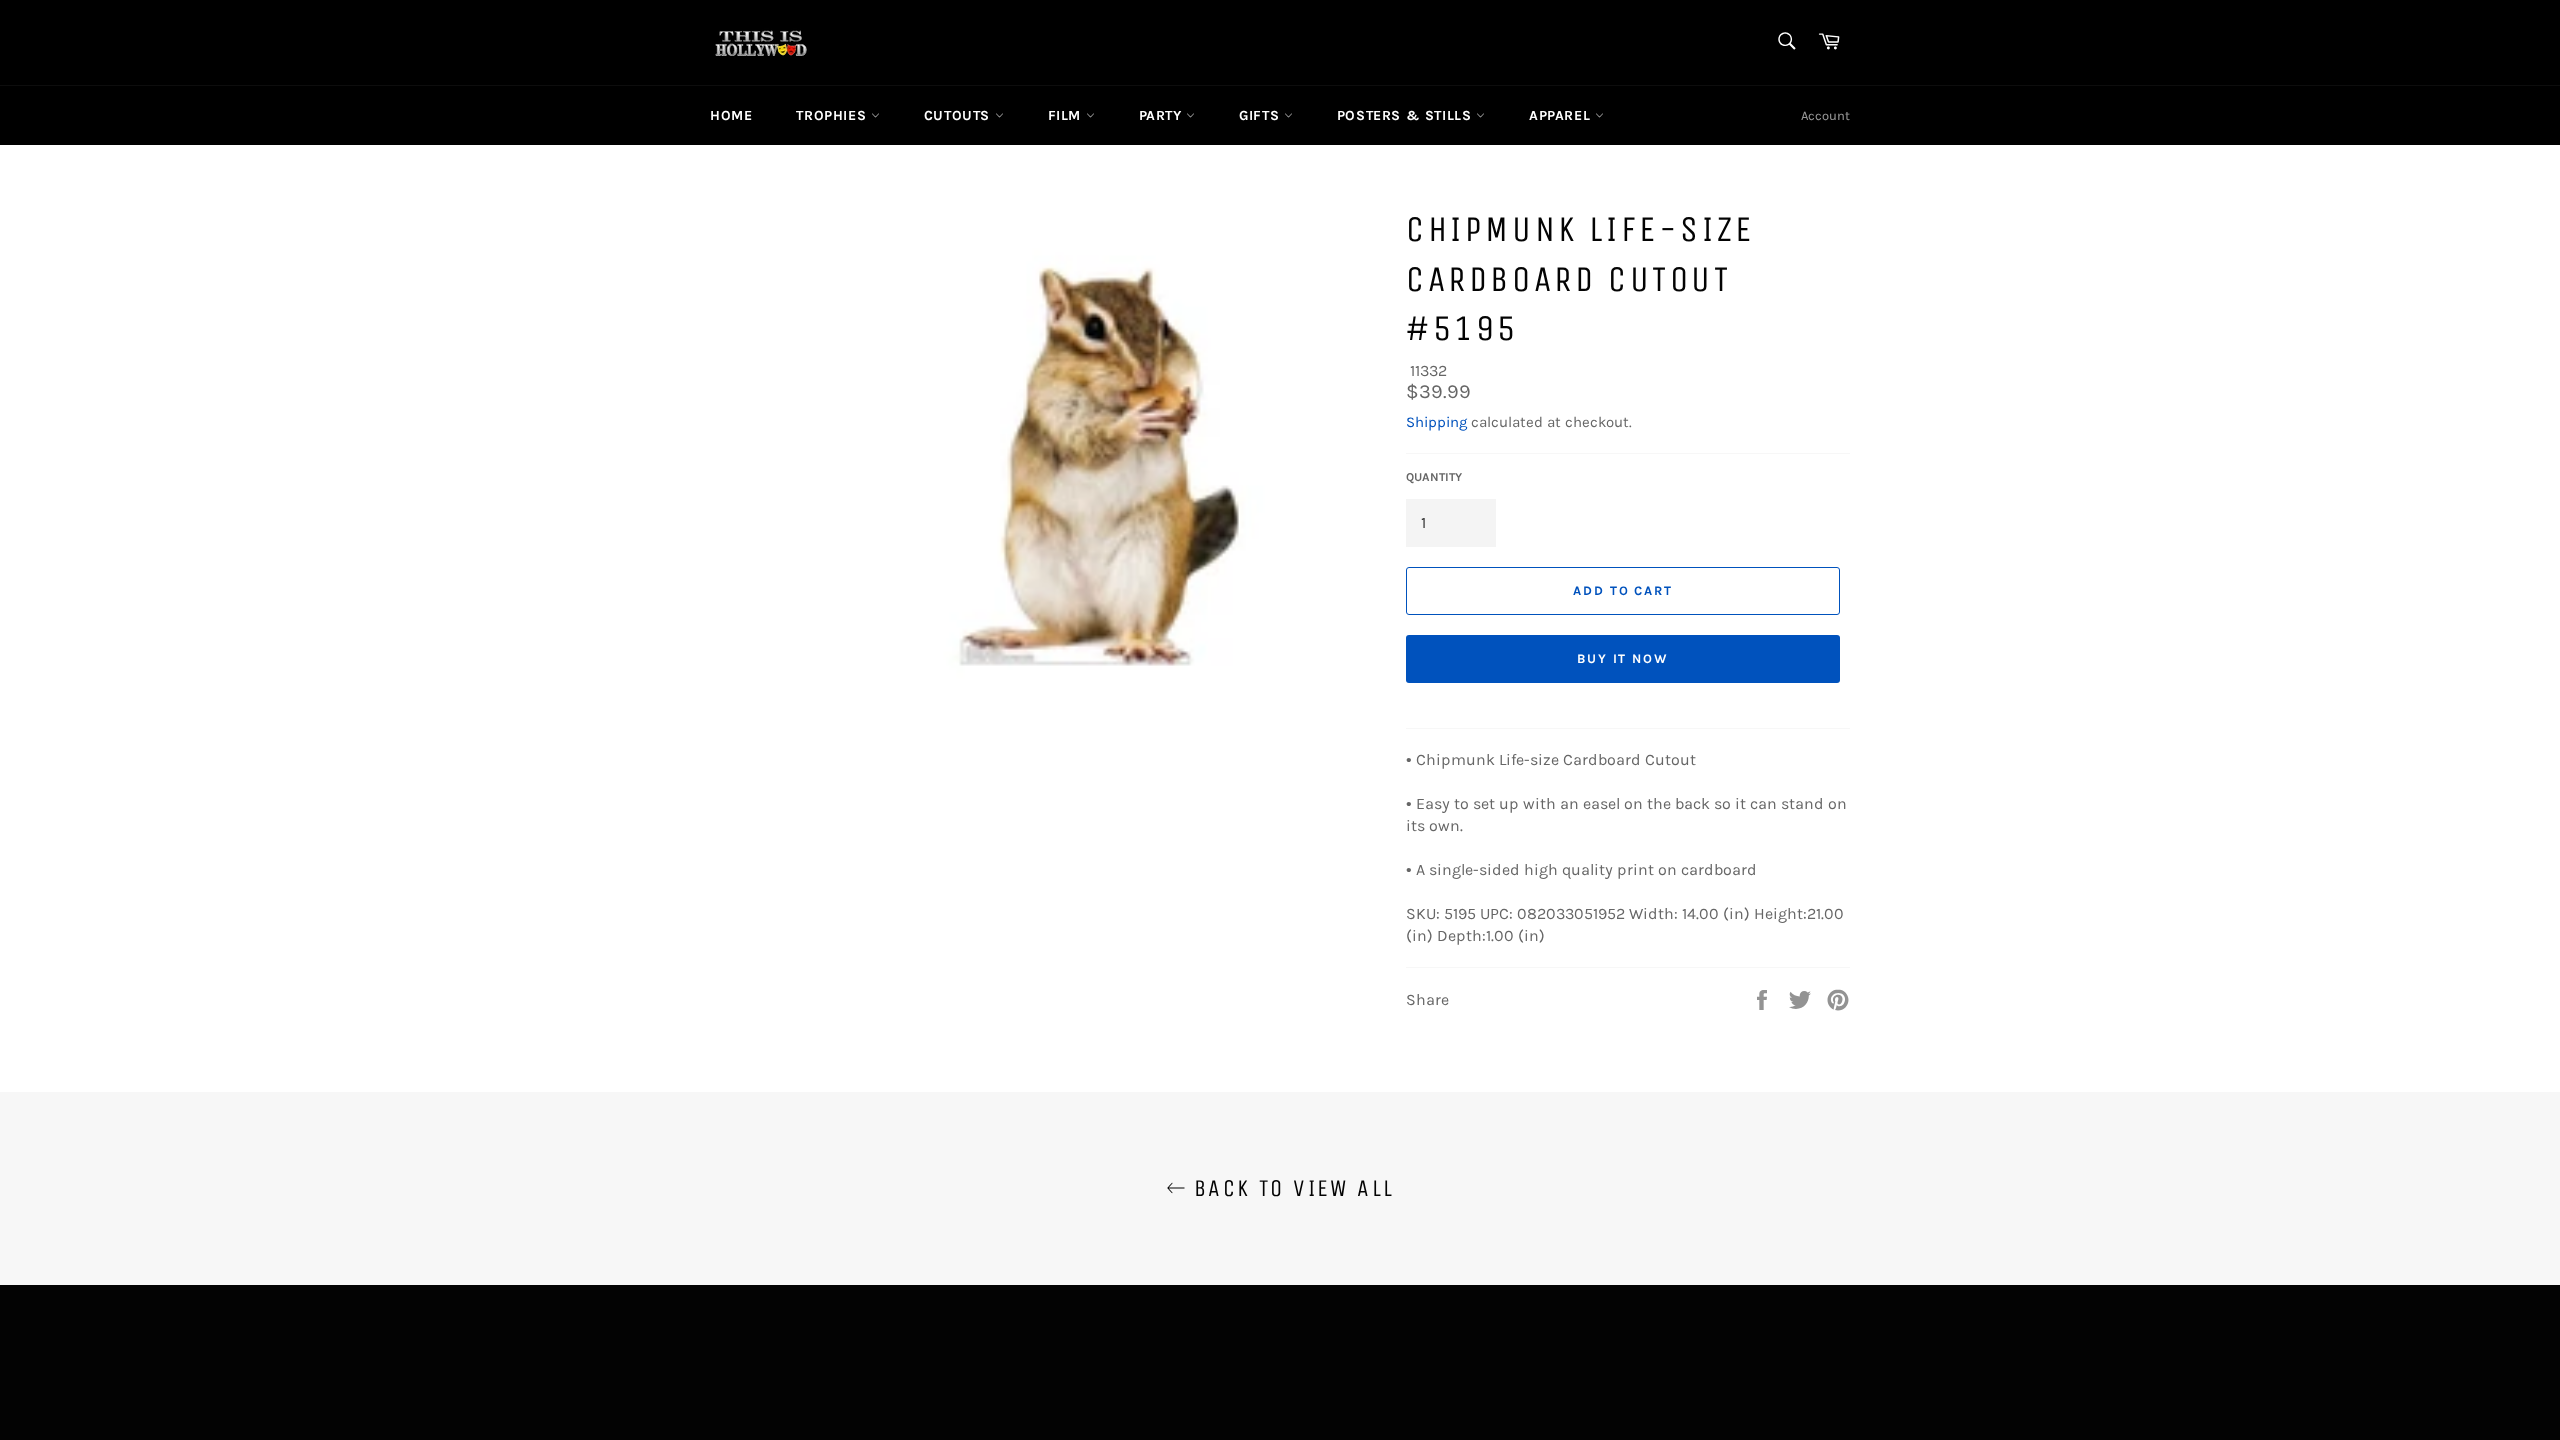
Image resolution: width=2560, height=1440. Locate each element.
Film (1067, 115)
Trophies (833, 115)
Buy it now (1623, 658)
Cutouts (959, 115)
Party (1163, 115)
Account (1825, 115)
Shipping (1436, 422)
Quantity (1434, 477)
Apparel (1562, 115)
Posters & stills (1406, 115)
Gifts (1261, 115)
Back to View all (1290, 1188)
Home (731, 115)
